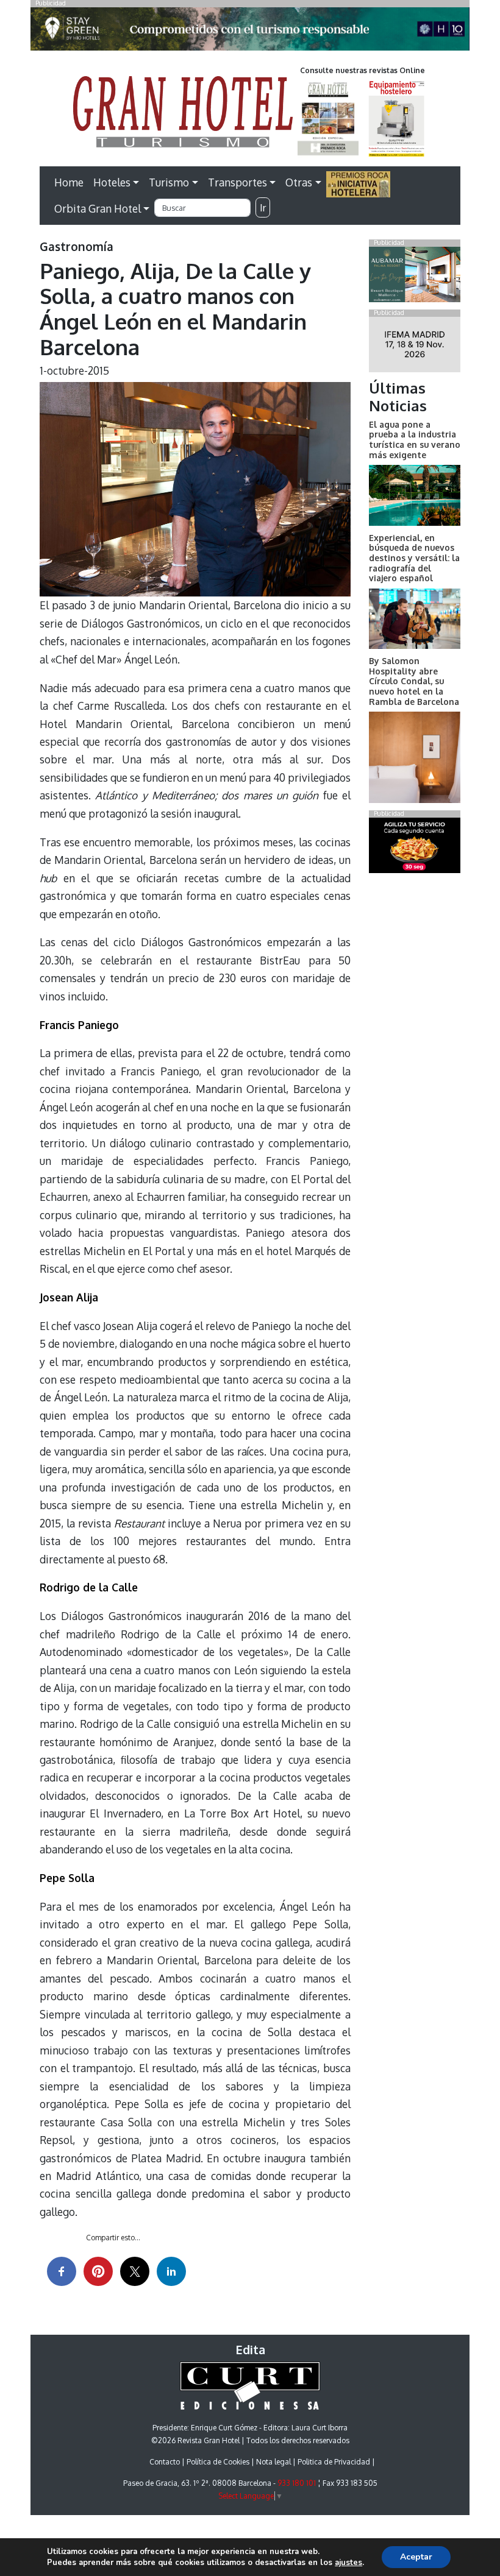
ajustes (348, 2563)
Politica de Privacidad (334, 2462)
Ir (263, 208)
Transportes (237, 182)
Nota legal (273, 2462)
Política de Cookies (218, 2462)
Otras (299, 182)
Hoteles (112, 182)
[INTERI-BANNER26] (415, 347)
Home (69, 182)
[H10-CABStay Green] (250, 32)
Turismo (169, 182)
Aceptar (416, 2557)
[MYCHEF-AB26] (415, 848)
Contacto (165, 2462)
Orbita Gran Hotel (98, 208)
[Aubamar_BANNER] (415, 277)
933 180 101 (297, 2483)
